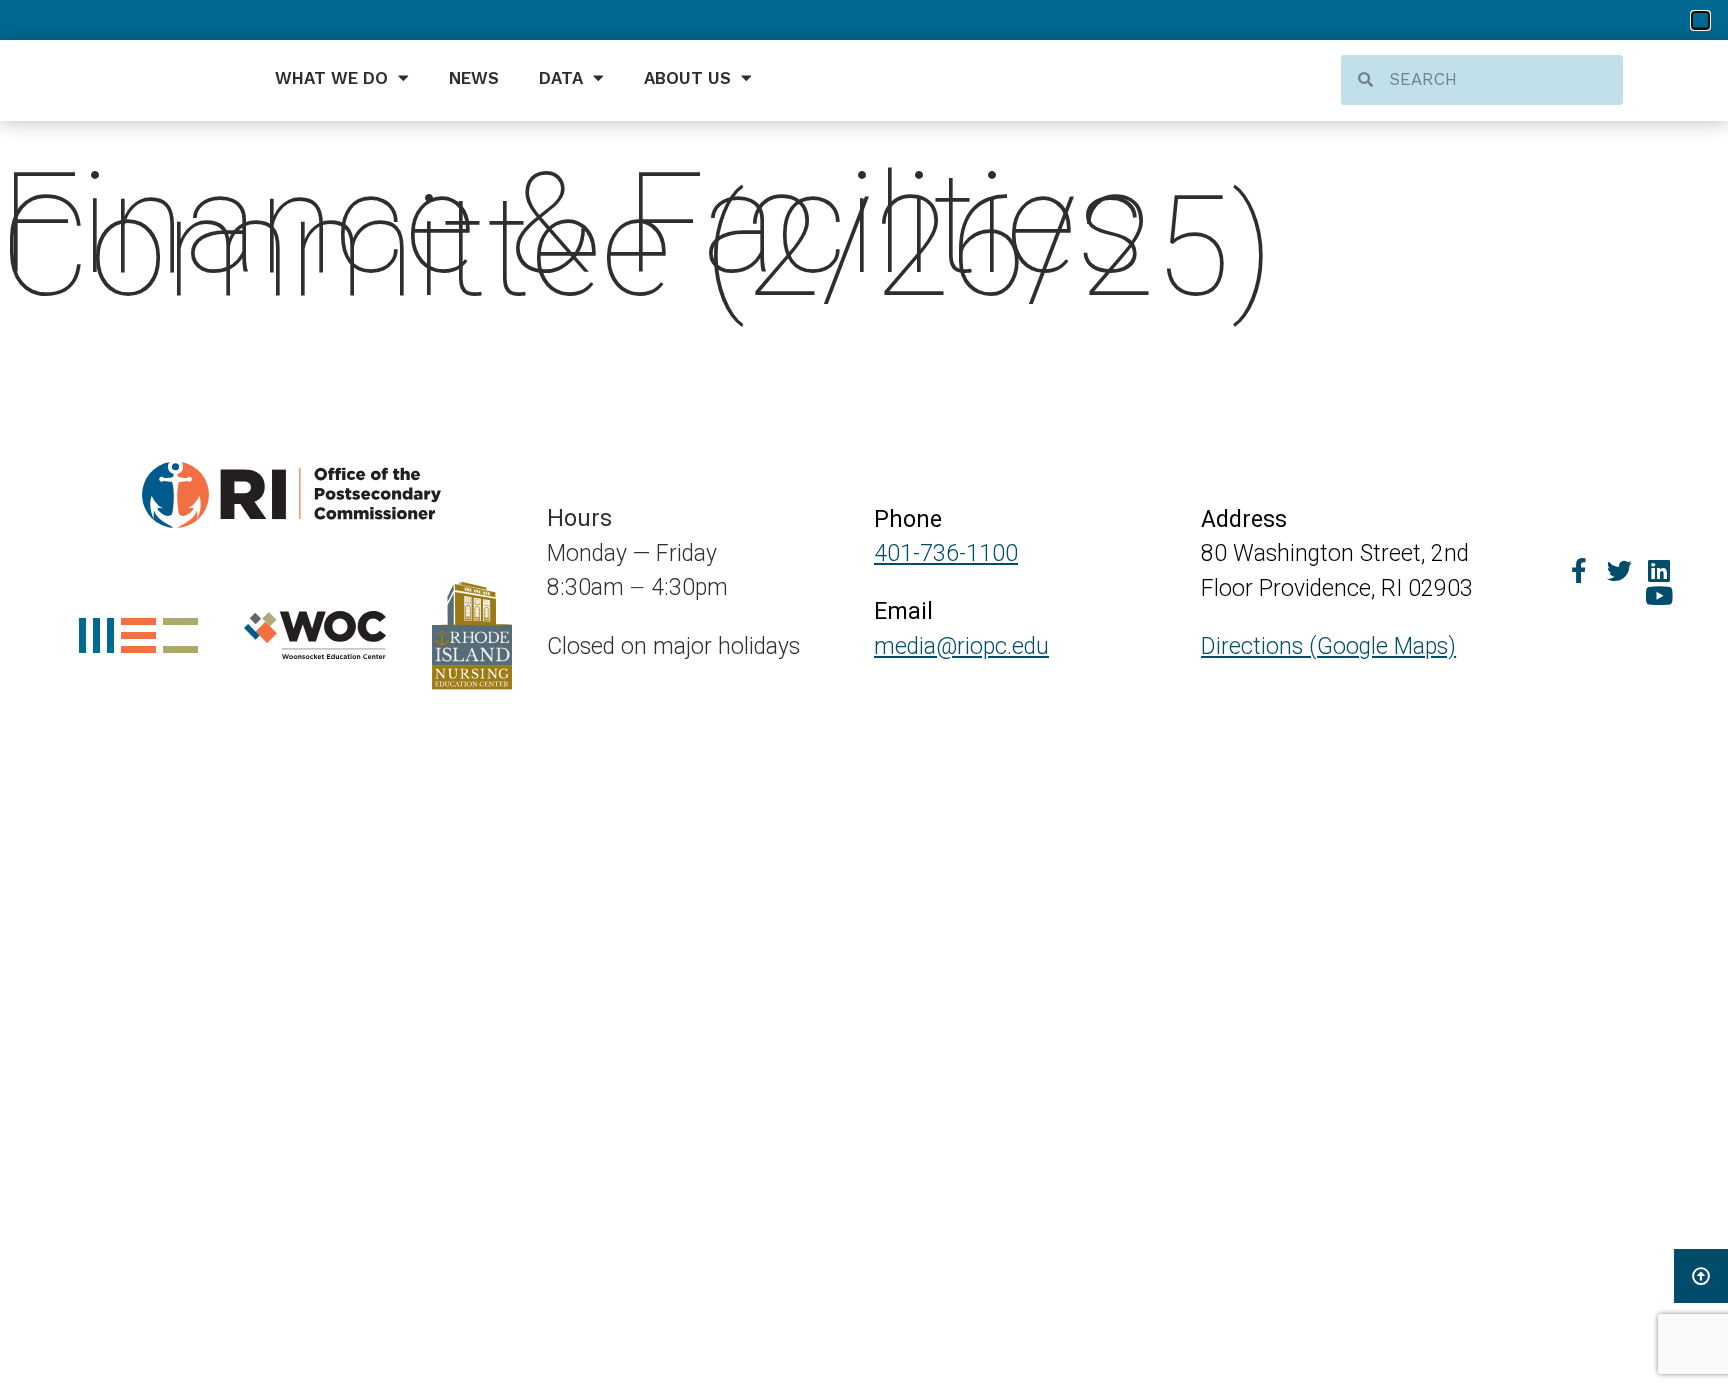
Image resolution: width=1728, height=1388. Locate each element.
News (474, 78)
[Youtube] (1659, 595)
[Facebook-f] (1579, 570)
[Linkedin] (1659, 570)
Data (561, 78)
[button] (1700, 20)
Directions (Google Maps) (1328, 646)
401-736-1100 (946, 553)
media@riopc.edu (961, 646)
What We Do (331, 78)
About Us (687, 78)
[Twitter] (1619, 570)
